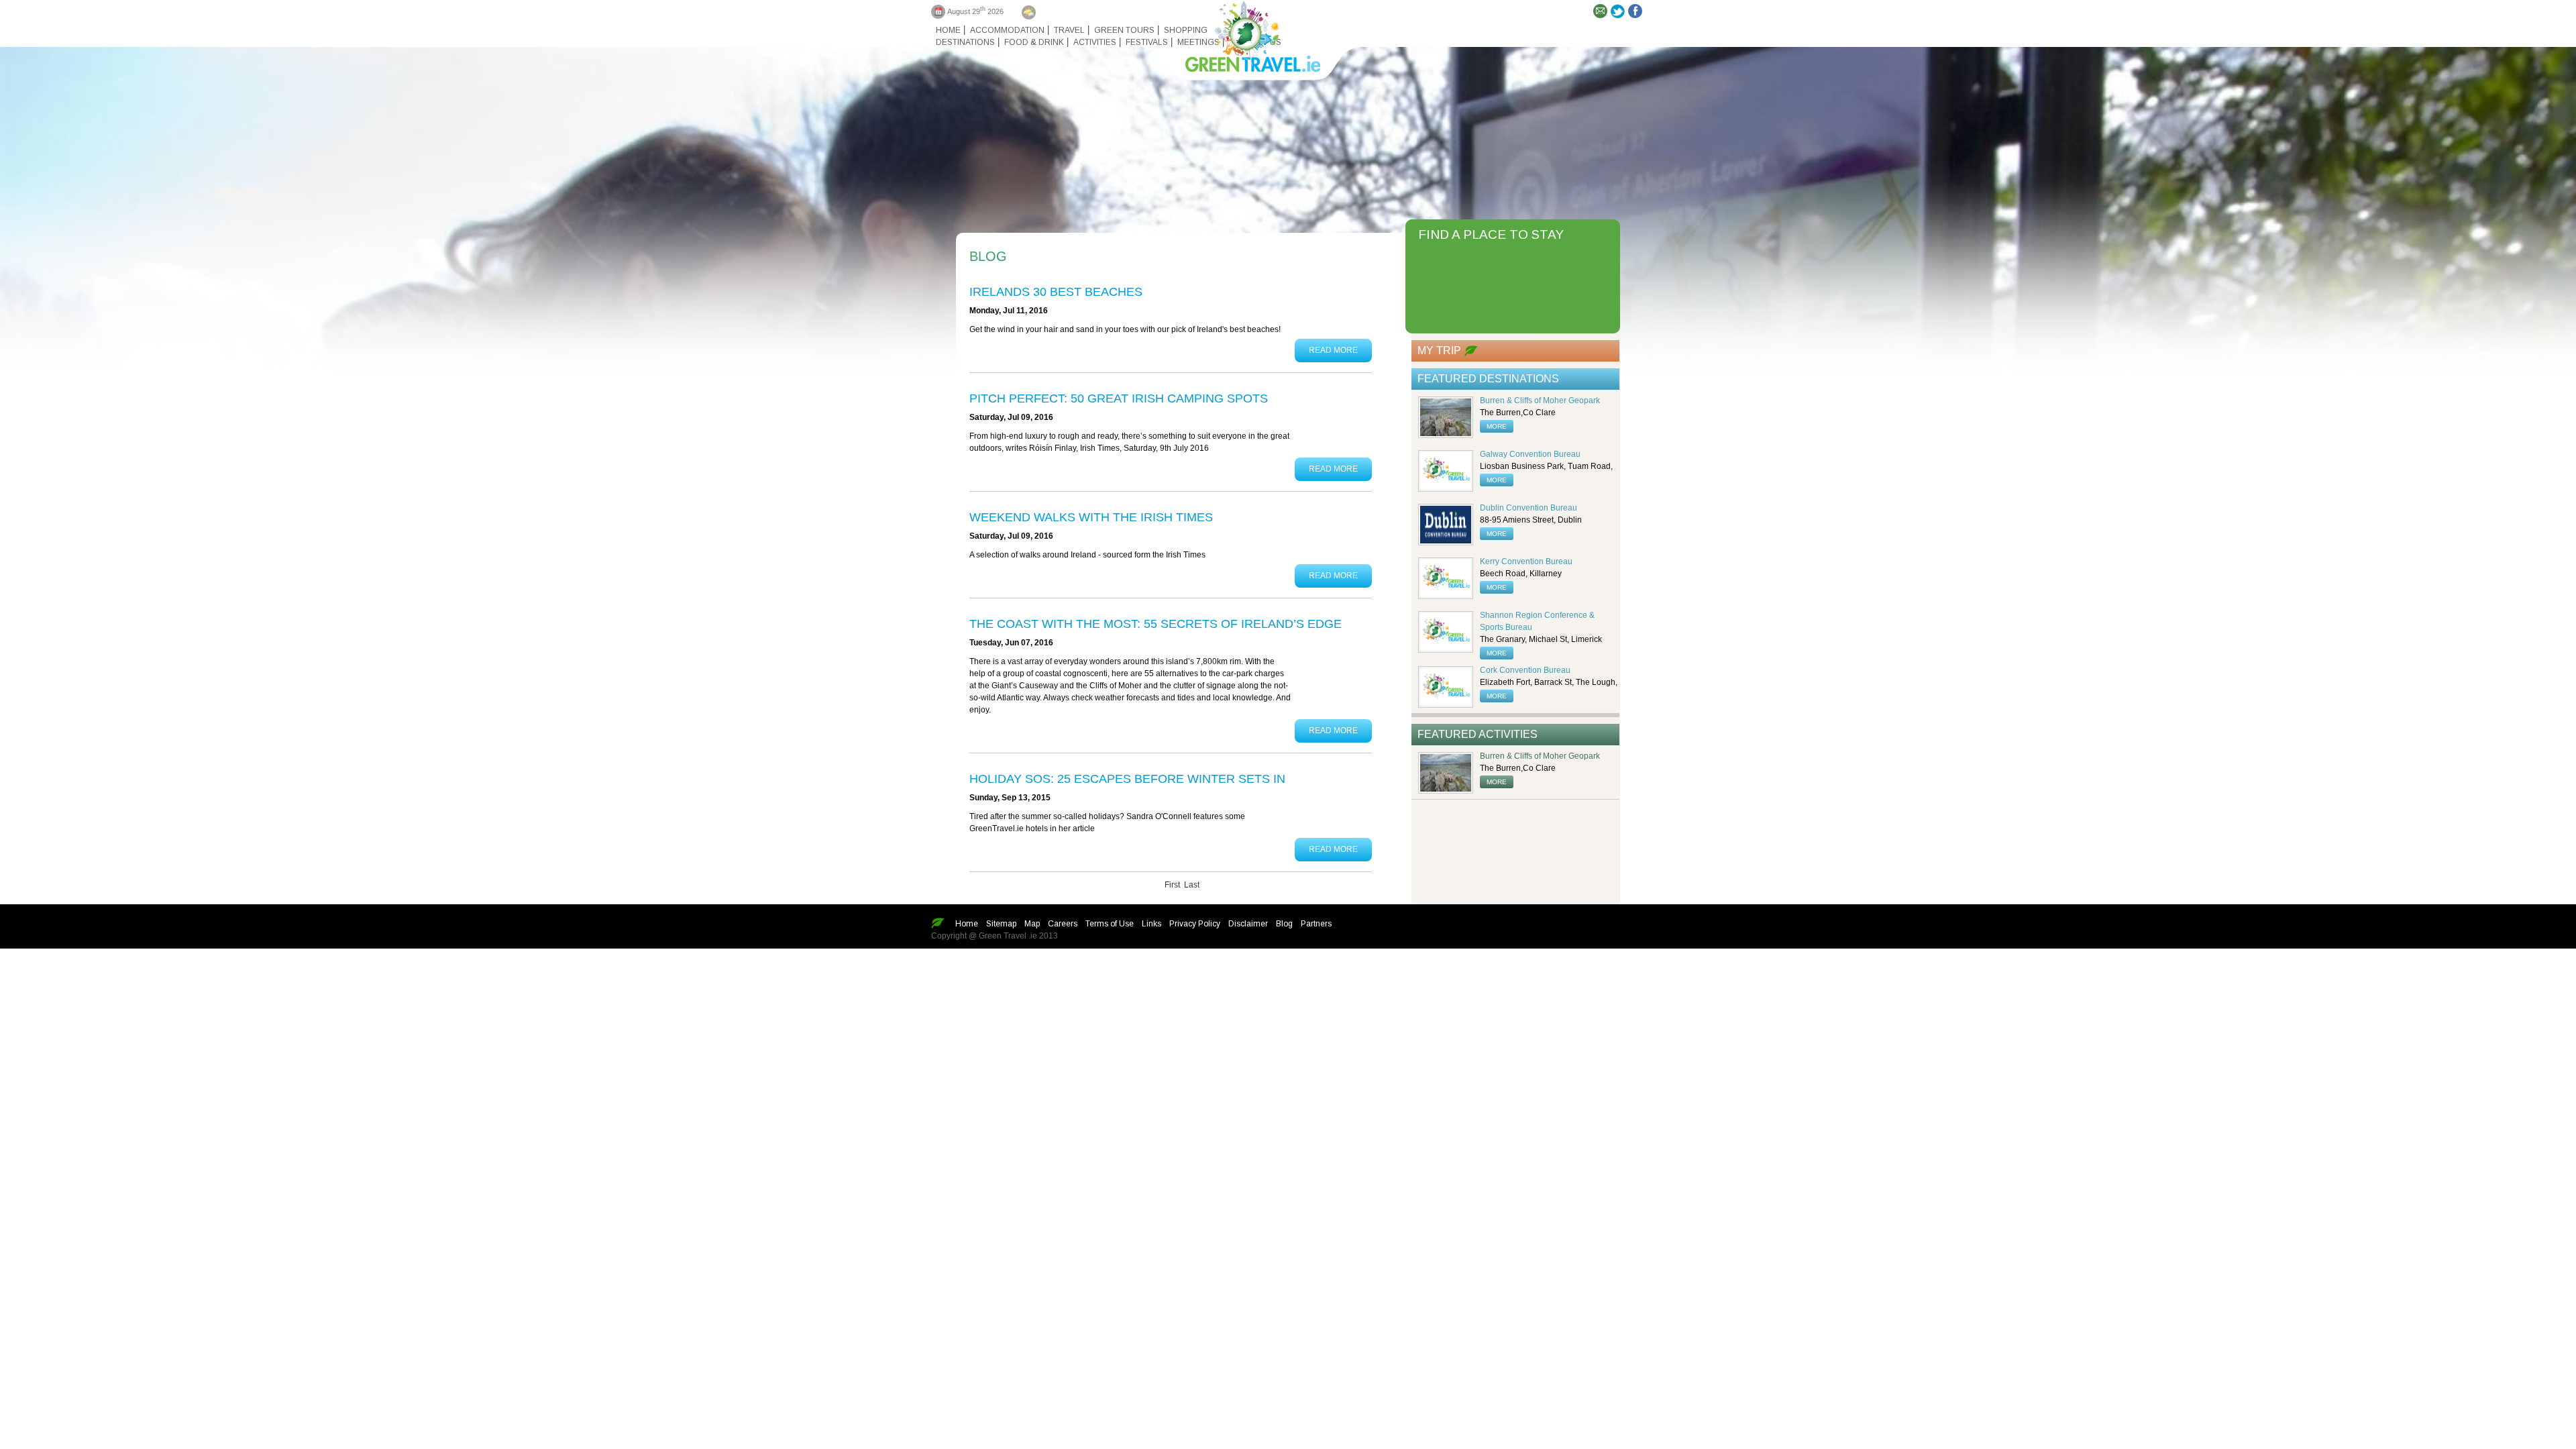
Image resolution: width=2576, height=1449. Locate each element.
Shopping (1186, 30)
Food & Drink (1034, 42)
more (1497, 426)
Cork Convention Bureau (1525, 670)
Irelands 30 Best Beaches (1056, 292)
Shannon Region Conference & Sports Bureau (1537, 621)
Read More (1333, 350)
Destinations (965, 42)
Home (948, 30)
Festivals (1147, 42)
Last (1192, 885)
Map (1032, 924)
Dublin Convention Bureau (1528, 508)
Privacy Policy (1195, 924)
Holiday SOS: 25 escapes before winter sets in (1127, 779)
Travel (1069, 30)
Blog (1284, 924)
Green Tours (1124, 30)
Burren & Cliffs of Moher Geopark (1540, 400)
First (1172, 885)
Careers (1063, 924)
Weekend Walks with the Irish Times (1091, 517)
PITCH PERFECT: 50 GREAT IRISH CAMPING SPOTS (1119, 398)
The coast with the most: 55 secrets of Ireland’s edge (1156, 624)
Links (1151, 924)
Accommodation (1007, 30)
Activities (1095, 42)
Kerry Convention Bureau (1526, 561)
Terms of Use (1110, 924)
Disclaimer (1248, 924)
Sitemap (1001, 924)
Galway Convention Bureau (1530, 454)
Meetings (1198, 42)
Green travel (1245, 34)
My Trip (1439, 351)
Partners (1316, 924)
